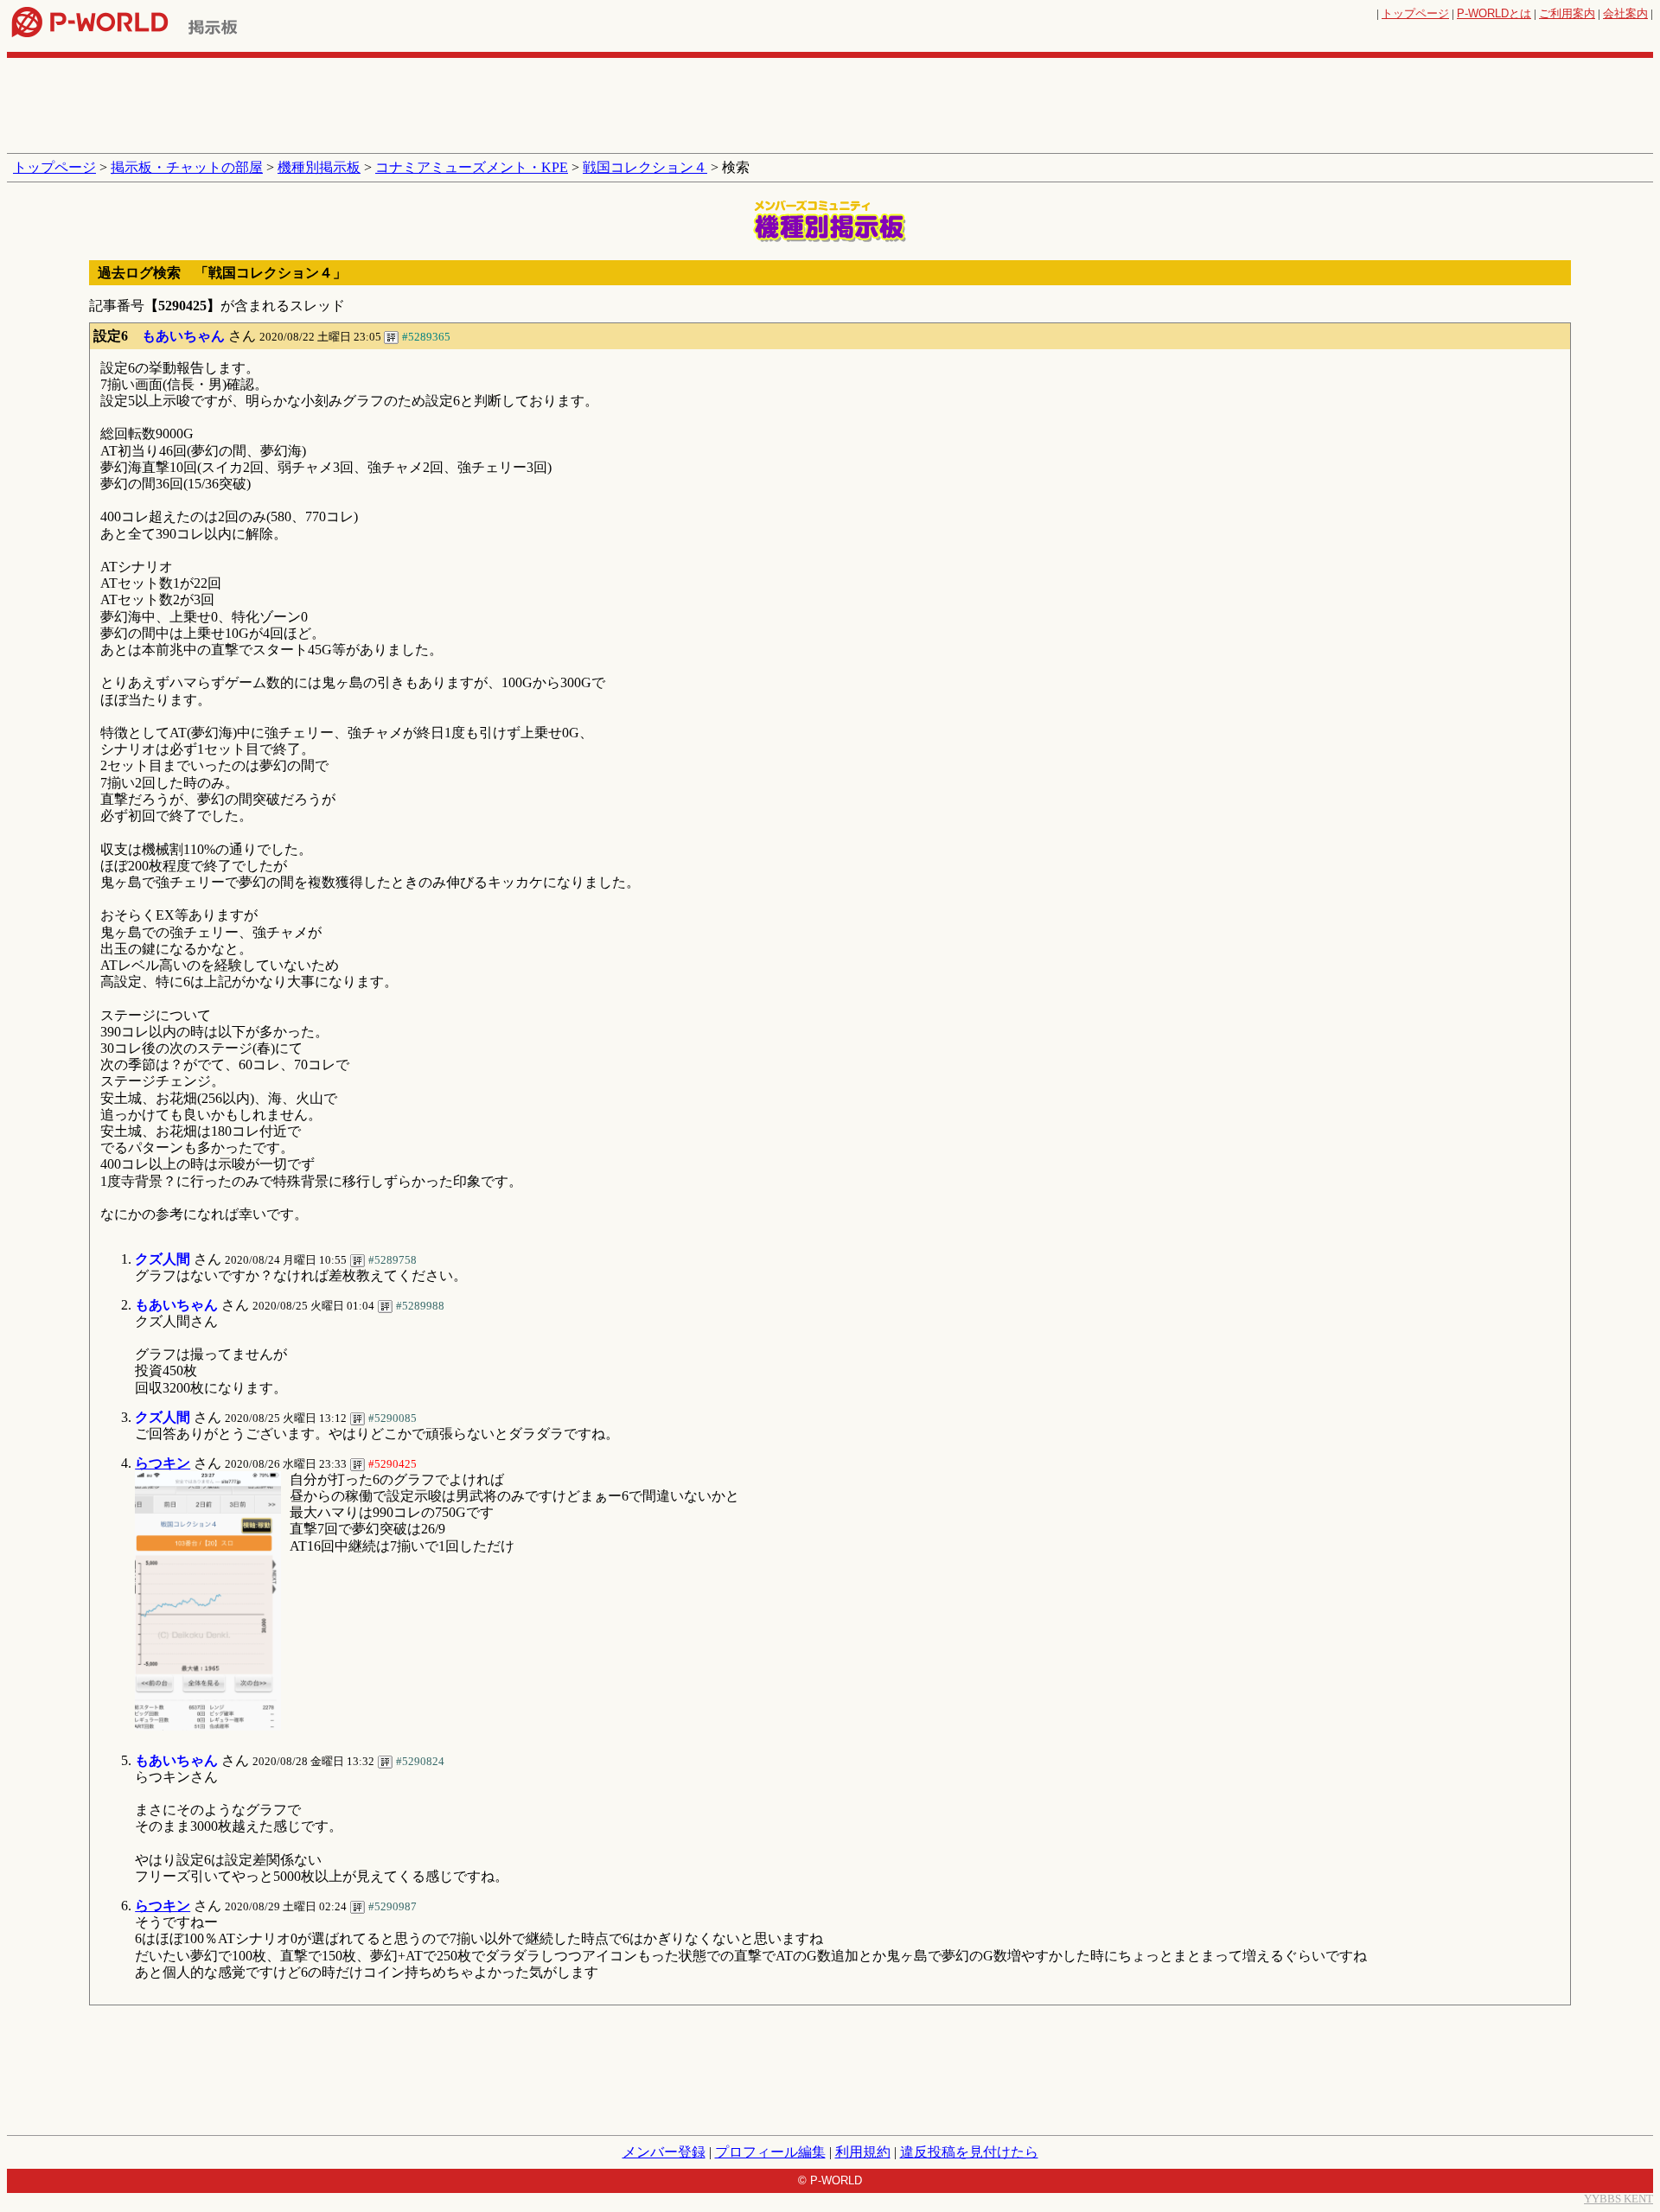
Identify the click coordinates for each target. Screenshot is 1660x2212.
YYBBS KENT (1618, 2199)
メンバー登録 (664, 2152)
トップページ (1415, 13)
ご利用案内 (1567, 13)
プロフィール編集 (770, 2152)
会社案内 (1625, 13)
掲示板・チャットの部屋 (187, 167)
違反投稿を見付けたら (969, 2152)
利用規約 (863, 2152)
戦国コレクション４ (645, 167)
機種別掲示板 (319, 167)
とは (1494, 13)
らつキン (163, 1463)
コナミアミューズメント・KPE (472, 167)
